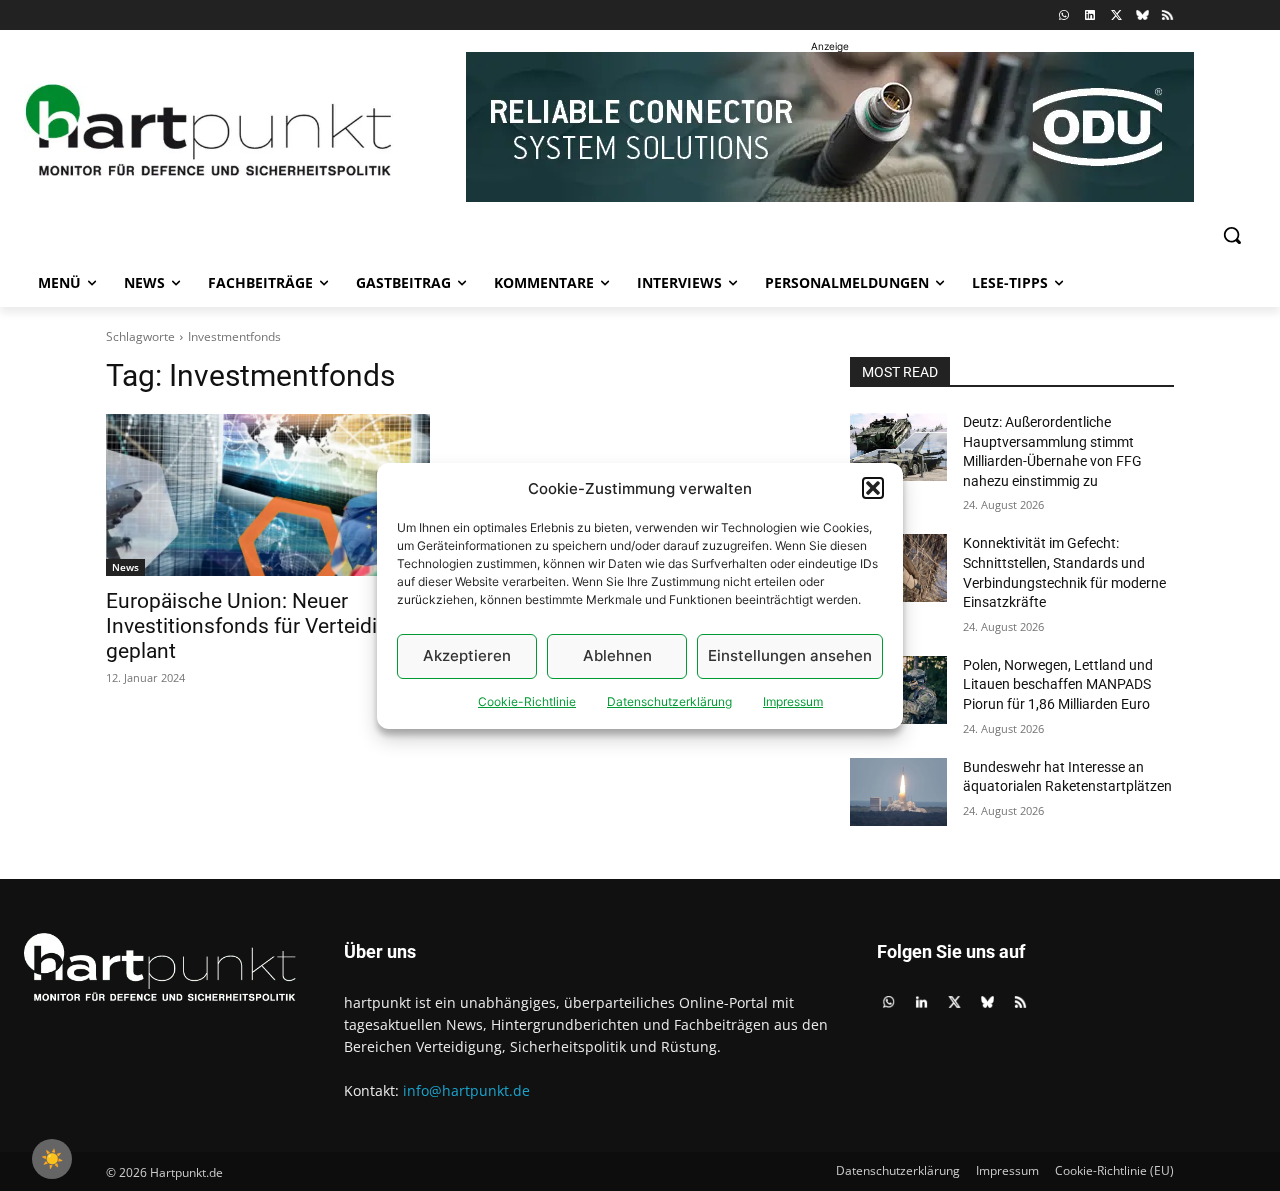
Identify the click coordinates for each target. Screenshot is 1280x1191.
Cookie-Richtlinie (527, 701)
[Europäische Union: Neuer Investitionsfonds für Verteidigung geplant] (268, 495)
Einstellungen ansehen (790, 655)
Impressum (793, 701)
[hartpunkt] (209, 130)
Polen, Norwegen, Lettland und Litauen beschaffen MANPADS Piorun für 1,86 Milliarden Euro (1058, 684)
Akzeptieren (467, 655)
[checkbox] (52, 1159)
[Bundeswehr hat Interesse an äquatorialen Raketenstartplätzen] (898, 792)
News (125, 567)
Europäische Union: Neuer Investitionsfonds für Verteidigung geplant (265, 626)
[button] (873, 488)
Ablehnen (617, 655)
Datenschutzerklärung (669, 701)
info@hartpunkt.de (466, 1090)
